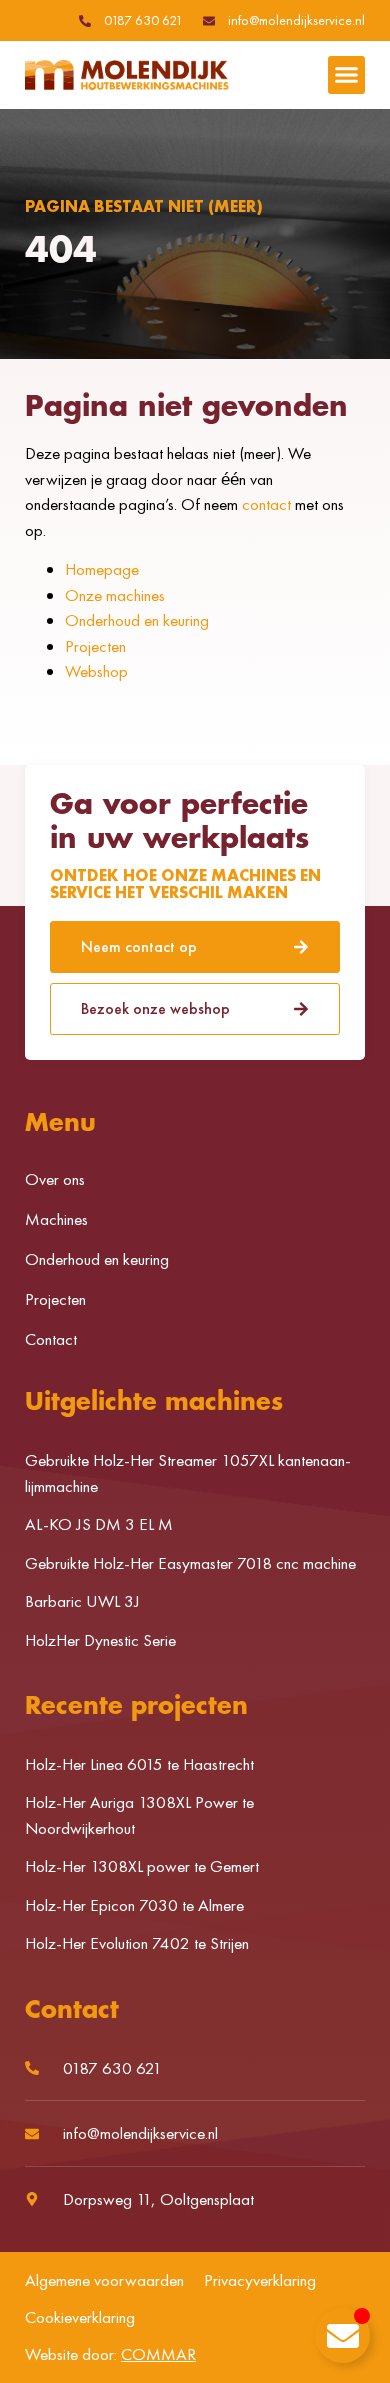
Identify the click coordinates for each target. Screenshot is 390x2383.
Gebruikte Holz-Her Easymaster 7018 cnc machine (190, 1563)
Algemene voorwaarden (104, 2280)
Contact (51, 1339)
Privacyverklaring (260, 2280)
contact (266, 504)
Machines (56, 1219)
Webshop (96, 671)
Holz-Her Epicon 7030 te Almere (134, 1905)
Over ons (55, 1179)
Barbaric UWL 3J (82, 1601)
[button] (347, 75)
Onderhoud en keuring (137, 620)
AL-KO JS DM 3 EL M (99, 1524)
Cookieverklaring (80, 2317)
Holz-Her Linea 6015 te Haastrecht (139, 1764)
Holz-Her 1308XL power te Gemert (142, 1866)
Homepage (102, 569)
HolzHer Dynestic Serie (100, 1640)
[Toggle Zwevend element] (342, 2335)
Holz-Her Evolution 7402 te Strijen (137, 1943)
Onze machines (115, 595)
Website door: (110, 2354)
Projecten (95, 646)
